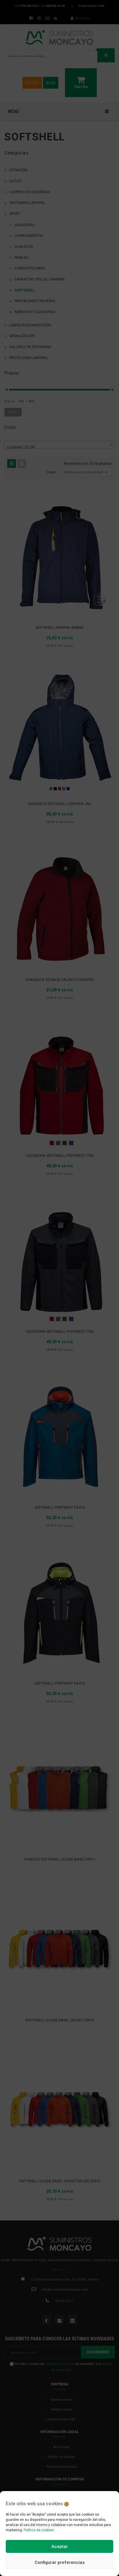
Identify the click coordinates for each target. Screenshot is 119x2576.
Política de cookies (39, 2530)
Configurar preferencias (60, 2562)
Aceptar (60, 2547)
